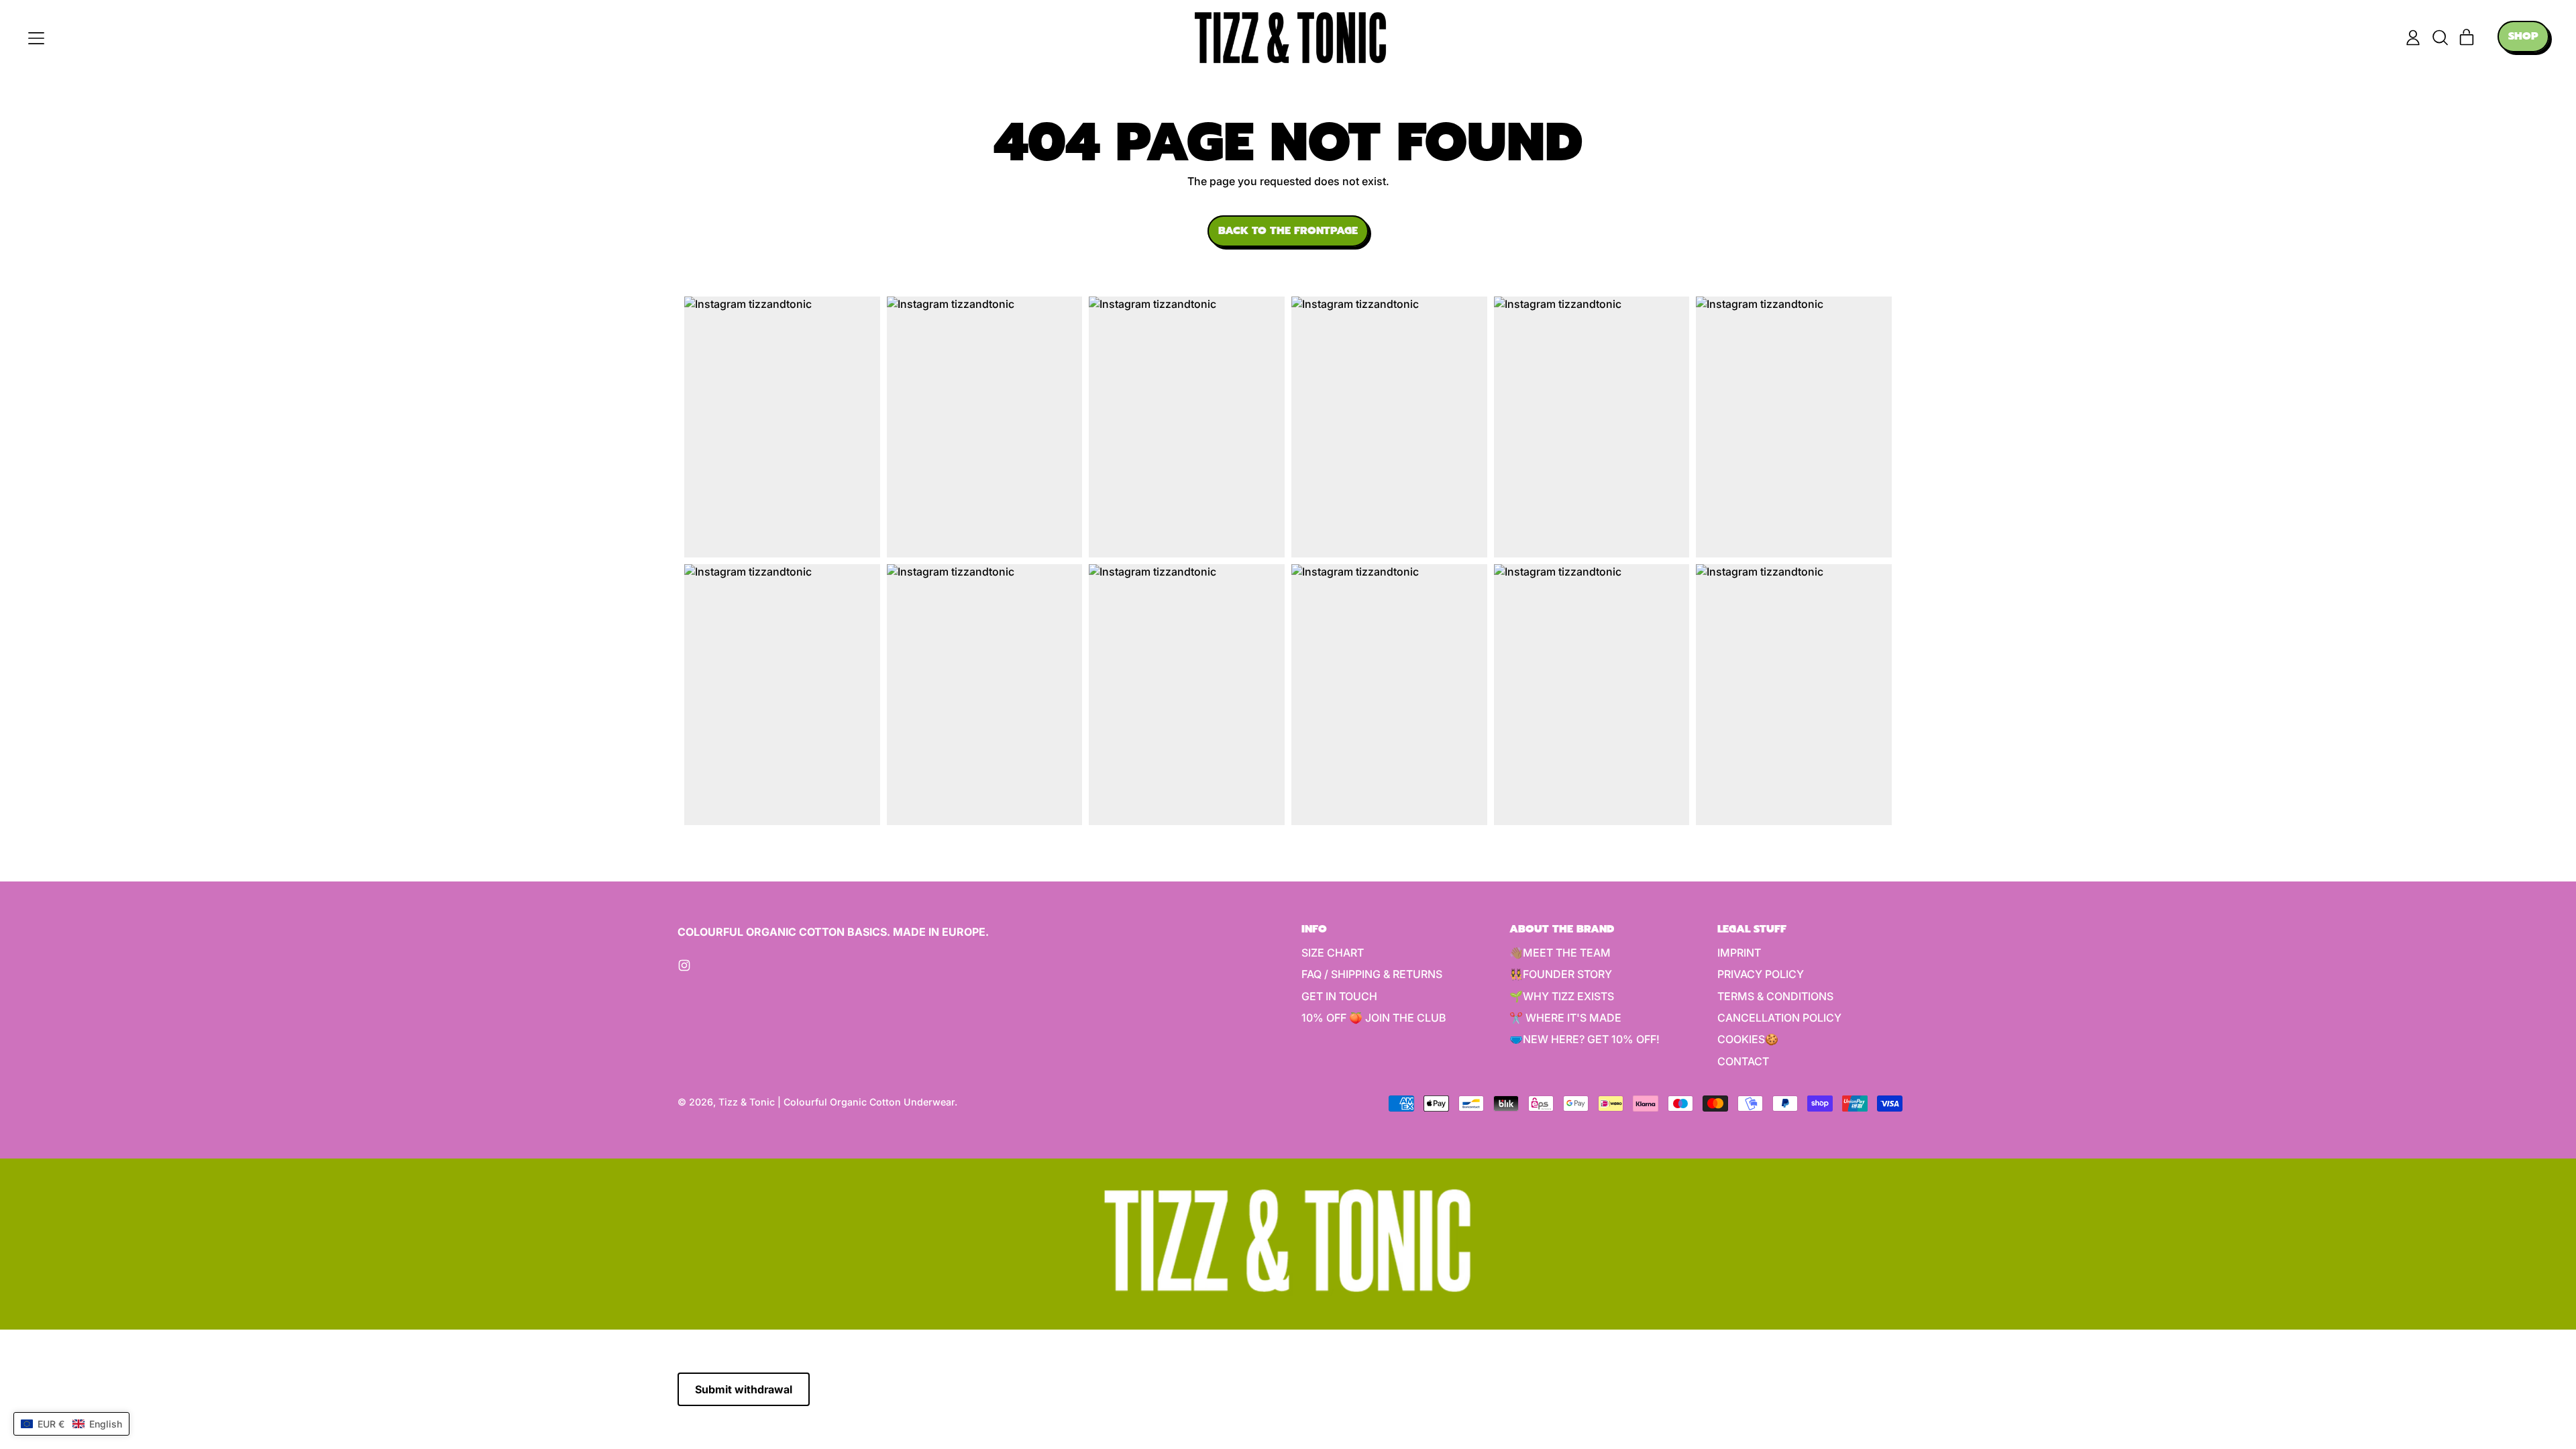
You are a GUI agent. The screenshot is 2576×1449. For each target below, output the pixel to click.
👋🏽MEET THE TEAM (1560, 953)
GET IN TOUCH (1339, 996)
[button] (2440, 38)
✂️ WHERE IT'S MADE (1565, 1018)
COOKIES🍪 (1748, 1039)
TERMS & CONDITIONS (1775, 996)
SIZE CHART (1333, 953)
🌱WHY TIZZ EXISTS (1562, 996)
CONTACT (1743, 1061)
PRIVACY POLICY (1761, 974)
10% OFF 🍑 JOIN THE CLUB (1374, 1018)
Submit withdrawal (744, 1389)
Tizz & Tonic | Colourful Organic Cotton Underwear (837, 1102)
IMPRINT (1739, 953)
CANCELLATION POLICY (1779, 1018)
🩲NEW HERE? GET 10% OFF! (1585, 1039)
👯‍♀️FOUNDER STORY (1561, 974)
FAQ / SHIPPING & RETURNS (1372, 974)
